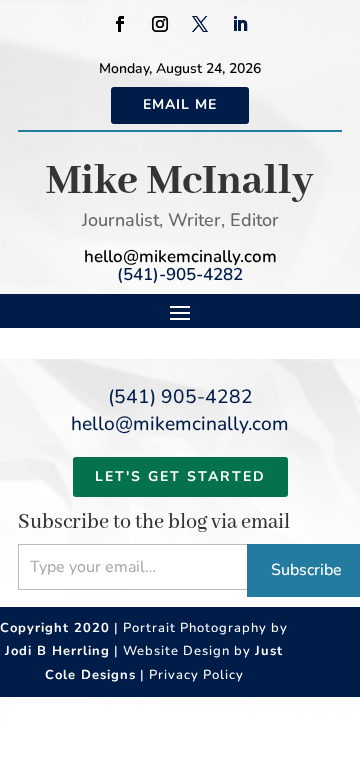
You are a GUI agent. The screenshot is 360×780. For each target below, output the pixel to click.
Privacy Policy (196, 675)
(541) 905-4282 (180, 397)
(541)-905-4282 (180, 274)
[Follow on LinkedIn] (240, 24)
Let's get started (180, 476)
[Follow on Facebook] (120, 24)
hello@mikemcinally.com (180, 256)
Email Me (180, 104)
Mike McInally (180, 181)
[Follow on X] (200, 24)
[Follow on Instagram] (160, 24)
